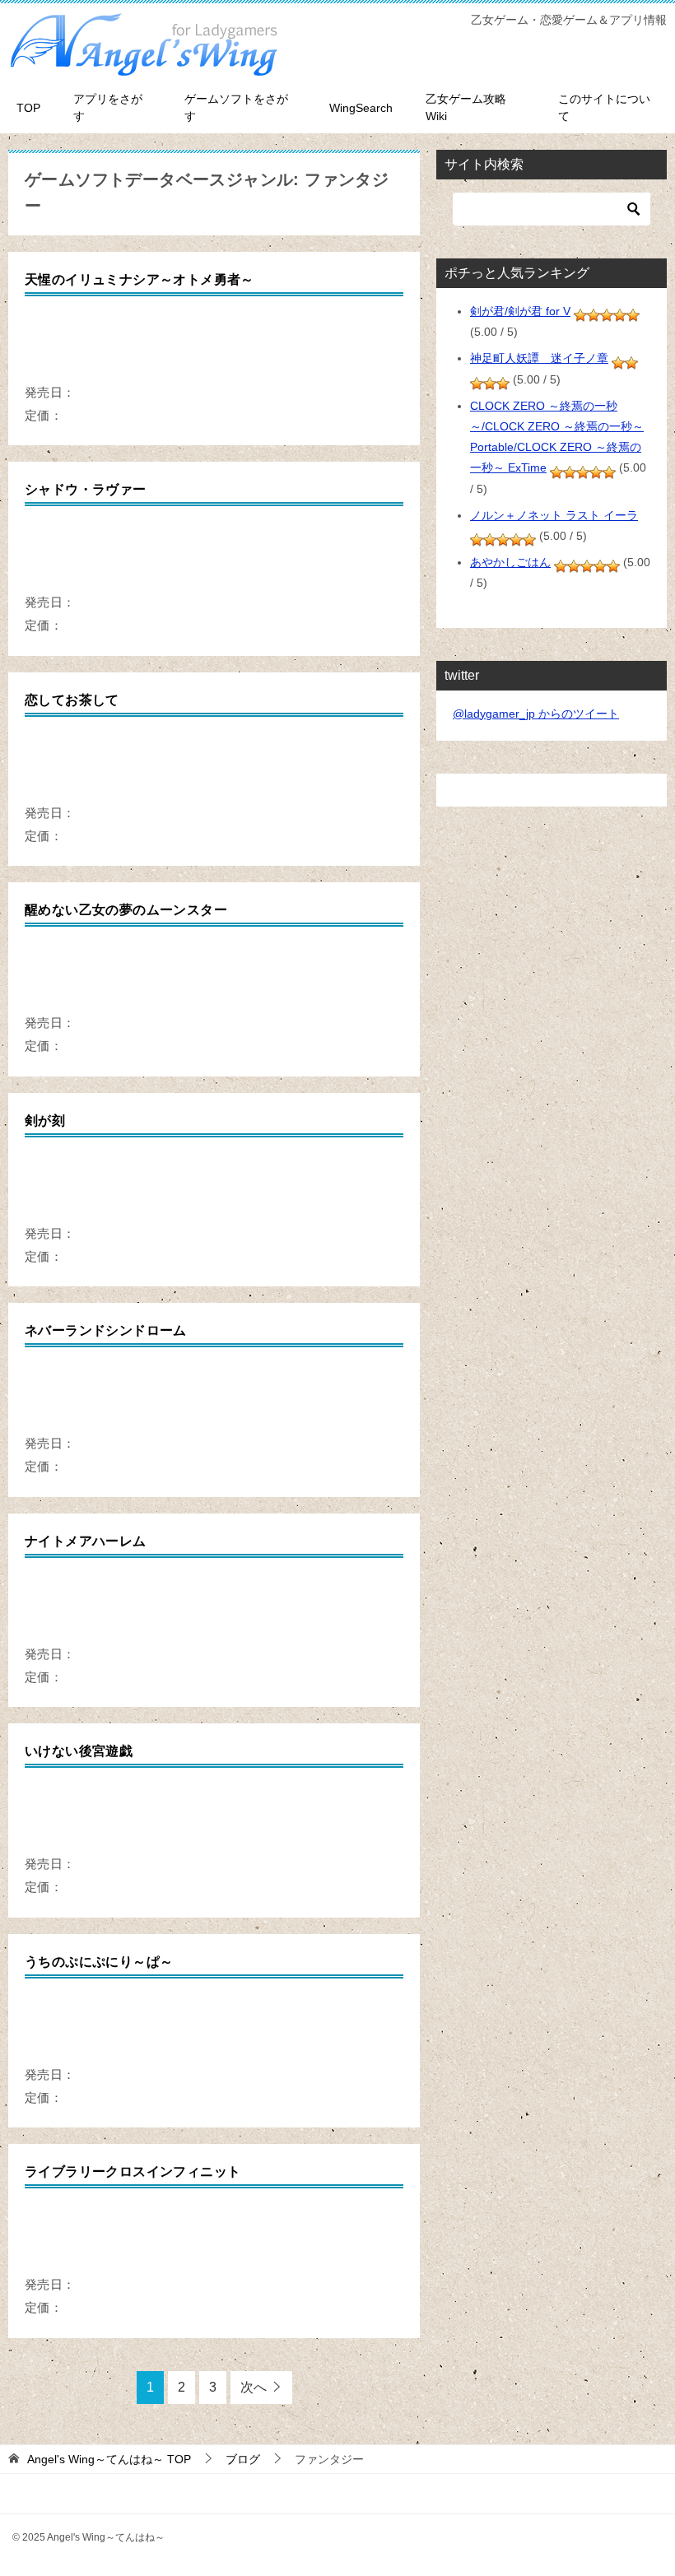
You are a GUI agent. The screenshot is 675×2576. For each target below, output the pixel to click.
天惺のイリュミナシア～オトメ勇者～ (140, 279)
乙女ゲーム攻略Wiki (466, 107)
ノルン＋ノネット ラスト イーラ (554, 515)
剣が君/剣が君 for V (520, 311)
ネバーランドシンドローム (106, 1330)
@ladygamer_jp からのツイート (536, 714)
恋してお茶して (72, 700)
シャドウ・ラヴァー (86, 489)
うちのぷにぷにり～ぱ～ (99, 1962)
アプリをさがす (108, 107)
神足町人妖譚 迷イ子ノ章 (539, 358)
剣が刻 (45, 1121)
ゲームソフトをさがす (236, 107)
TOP (28, 108)
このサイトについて (604, 107)
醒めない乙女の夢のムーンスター (126, 910)
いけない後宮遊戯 (79, 1751)
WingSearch (361, 108)
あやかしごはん (510, 562)
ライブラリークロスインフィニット (133, 2171)
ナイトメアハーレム (86, 1541)
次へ (254, 2387)
